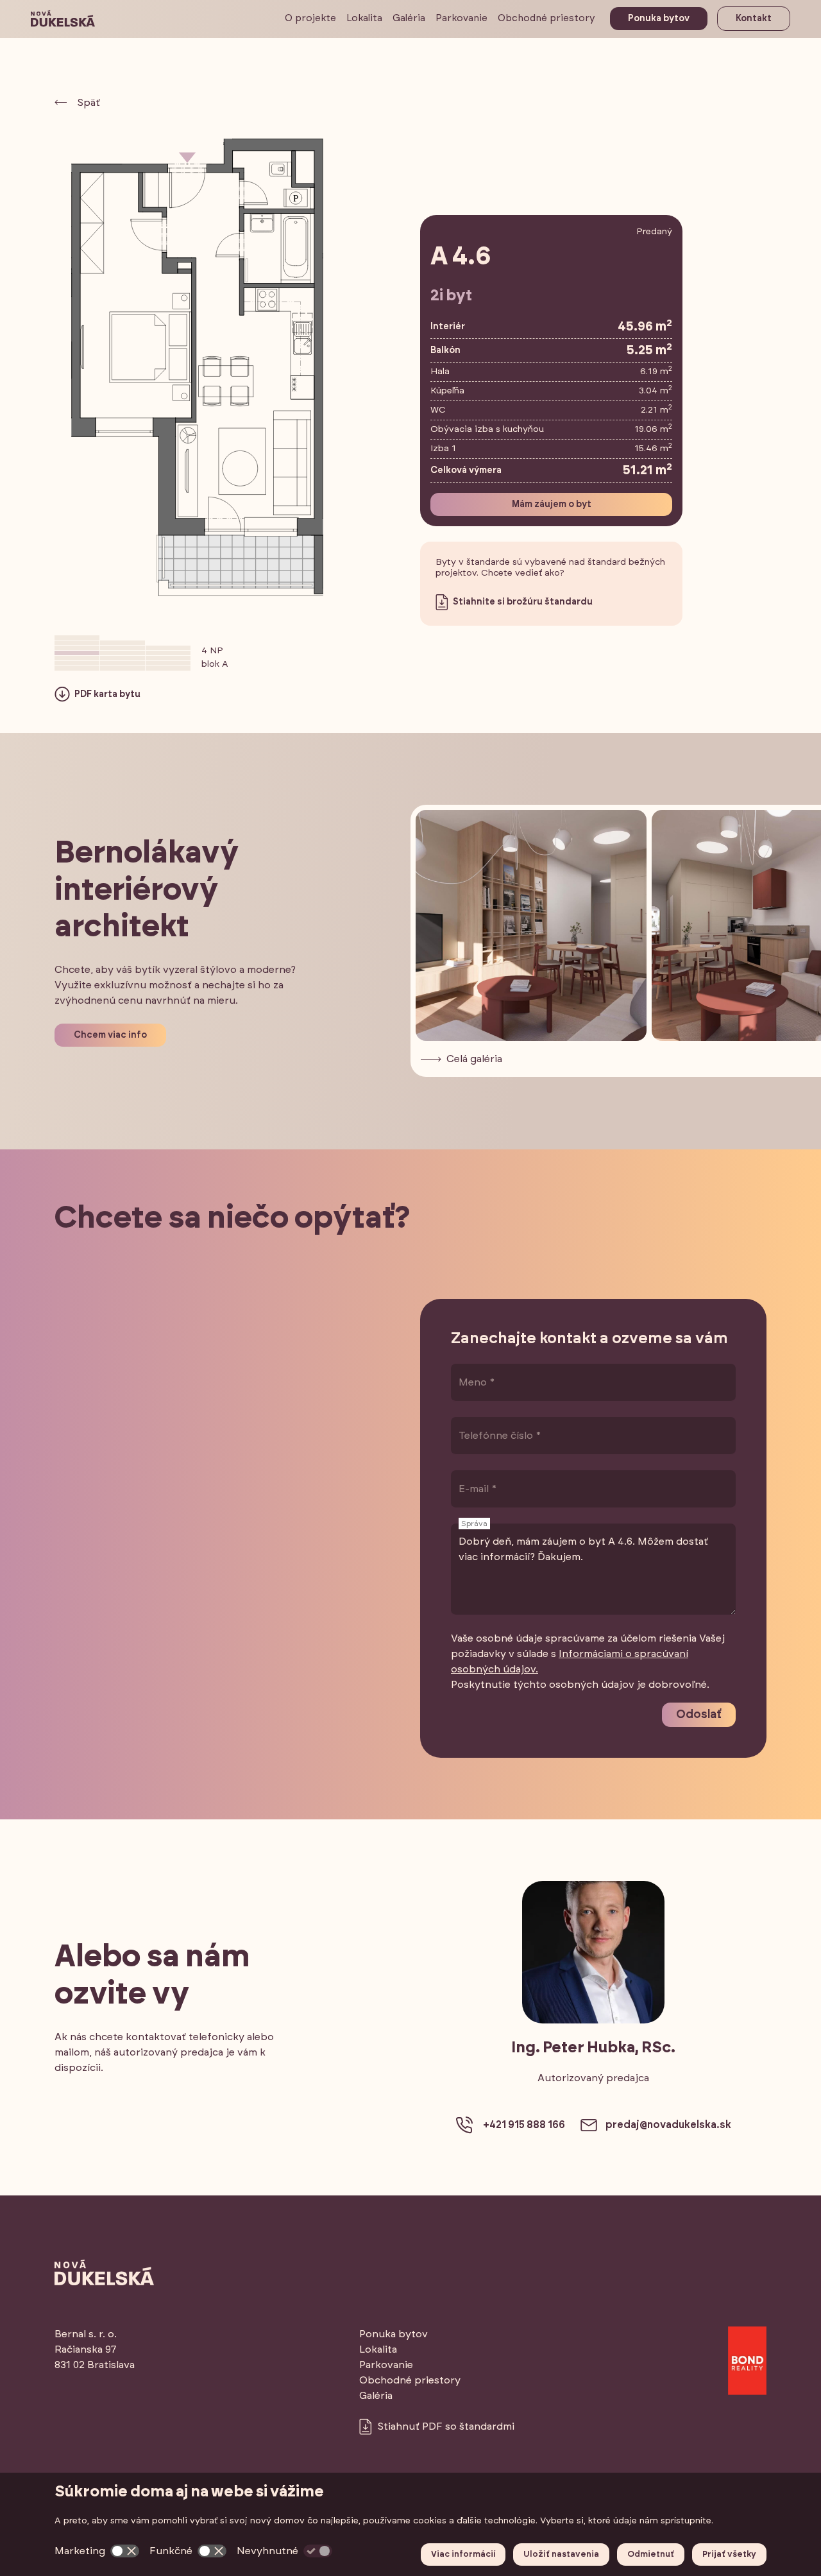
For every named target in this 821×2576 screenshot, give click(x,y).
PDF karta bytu (106, 694)
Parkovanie (461, 18)
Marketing (80, 2551)
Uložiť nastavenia (561, 2555)
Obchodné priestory (546, 18)
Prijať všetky (729, 2555)
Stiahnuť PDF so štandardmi (446, 2426)
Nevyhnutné (267, 2551)
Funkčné (171, 2551)
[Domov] (63, 19)
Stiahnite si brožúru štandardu (522, 602)
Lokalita (364, 18)
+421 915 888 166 (524, 2125)
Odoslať (699, 1715)
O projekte (310, 18)
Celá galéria (474, 1059)
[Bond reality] (747, 2360)
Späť (89, 103)
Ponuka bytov (659, 19)
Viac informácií (463, 2555)
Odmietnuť (651, 2555)
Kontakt (754, 19)
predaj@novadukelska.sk (668, 2125)
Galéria (409, 18)
